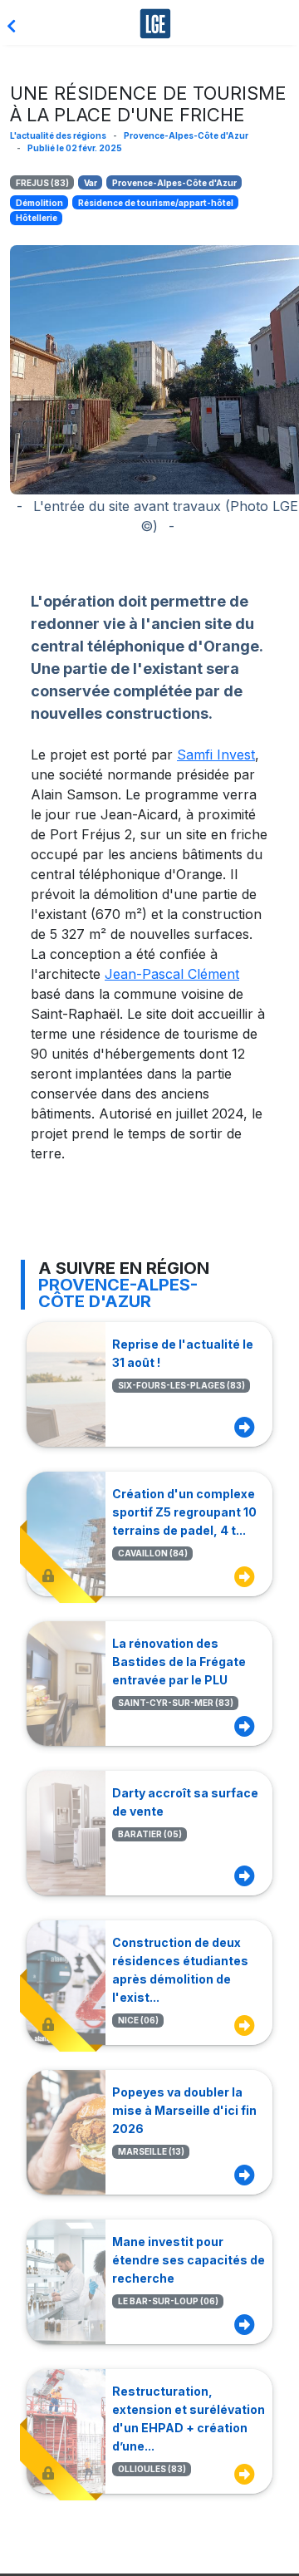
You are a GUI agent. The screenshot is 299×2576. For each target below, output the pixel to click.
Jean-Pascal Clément (172, 974)
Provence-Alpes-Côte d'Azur (186, 135)
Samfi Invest (216, 755)
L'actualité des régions (58, 135)
